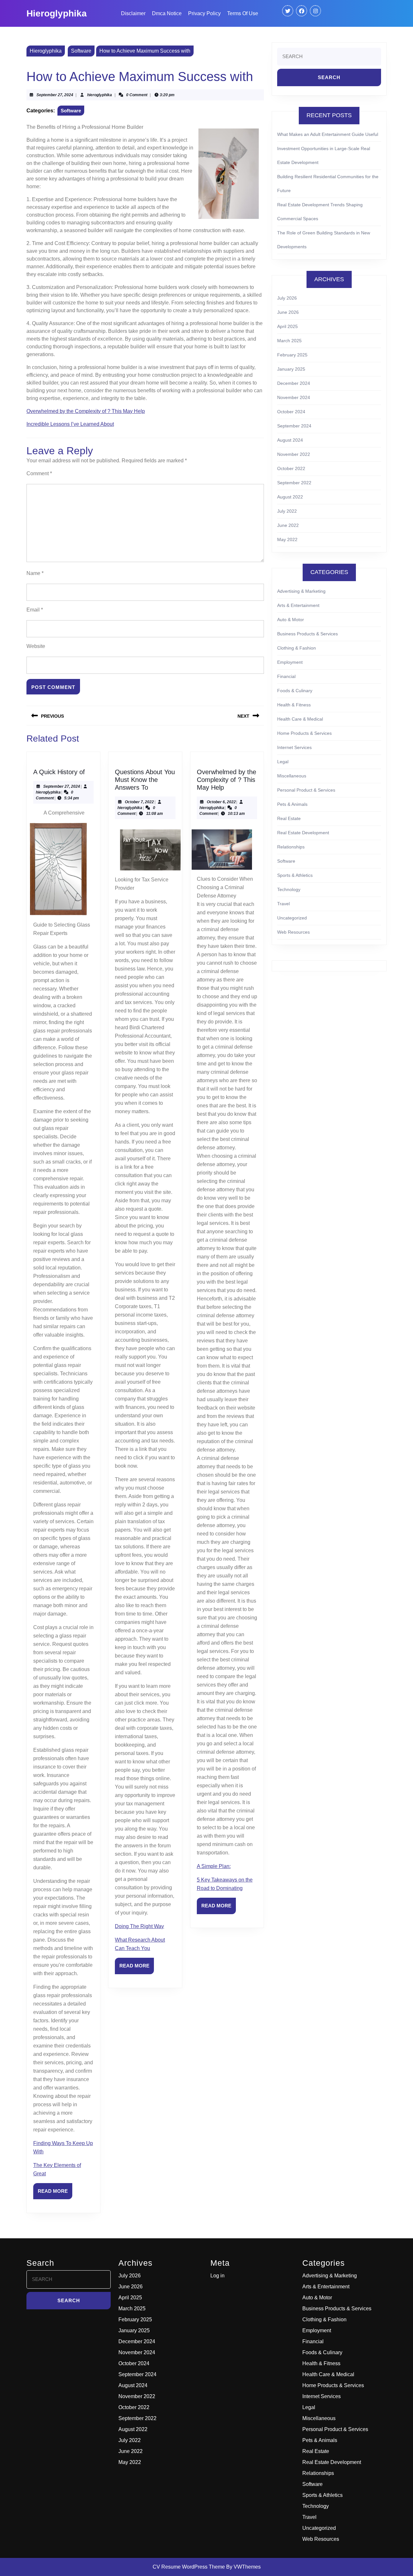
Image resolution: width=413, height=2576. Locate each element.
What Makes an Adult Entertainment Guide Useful (328, 134)
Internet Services (294, 747)
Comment (39, 473)
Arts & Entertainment (298, 605)
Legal (283, 762)
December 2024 (294, 383)
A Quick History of (59, 772)
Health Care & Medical (300, 719)
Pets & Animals (292, 804)
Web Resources (293, 932)
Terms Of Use (243, 13)
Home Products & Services (304, 733)
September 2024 (294, 426)
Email (35, 610)
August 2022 (290, 497)
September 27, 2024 (55, 95)
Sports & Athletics (295, 875)
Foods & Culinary (295, 691)
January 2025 (291, 369)
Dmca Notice (167, 13)
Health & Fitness (294, 705)
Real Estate (289, 818)
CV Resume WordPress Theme (189, 2567)
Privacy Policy (204, 13)
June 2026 (288, 312)
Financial (286, 676)
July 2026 (287, 298)
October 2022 (291, 468)
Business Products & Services (307, 634)
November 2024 (294, 397)
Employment (290, 662)
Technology (289, 889)
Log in (217, 2276)
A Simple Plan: (214, 1866)
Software (81, 51)
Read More (55, 2194)
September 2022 (294, 483)
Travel (283, 904)
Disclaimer (133, 13)
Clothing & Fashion (297, 648)
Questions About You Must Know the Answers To (145, 780)
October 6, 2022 (221, 802)
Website (36, 646)
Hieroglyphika (57, 13)
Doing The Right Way (139, 1926)
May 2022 (287, 539)
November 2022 (294, 454)
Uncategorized (292, 918)
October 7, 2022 (139, 802)
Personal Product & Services (306, 790)
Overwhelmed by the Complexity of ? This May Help (86, 411)
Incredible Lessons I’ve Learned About (70, 424)
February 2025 (292, 355)
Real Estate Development (303, 833)
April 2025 (287, 326)
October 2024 (291, 412)
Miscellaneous (292, 776)
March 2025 (289, 341)
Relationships (291, 847)
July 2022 (287, 511)
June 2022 (288, 525)
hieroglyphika (100, 95)
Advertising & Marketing (301, 591)
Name (35, 573)
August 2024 (290, 440)
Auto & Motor (291, 620)
